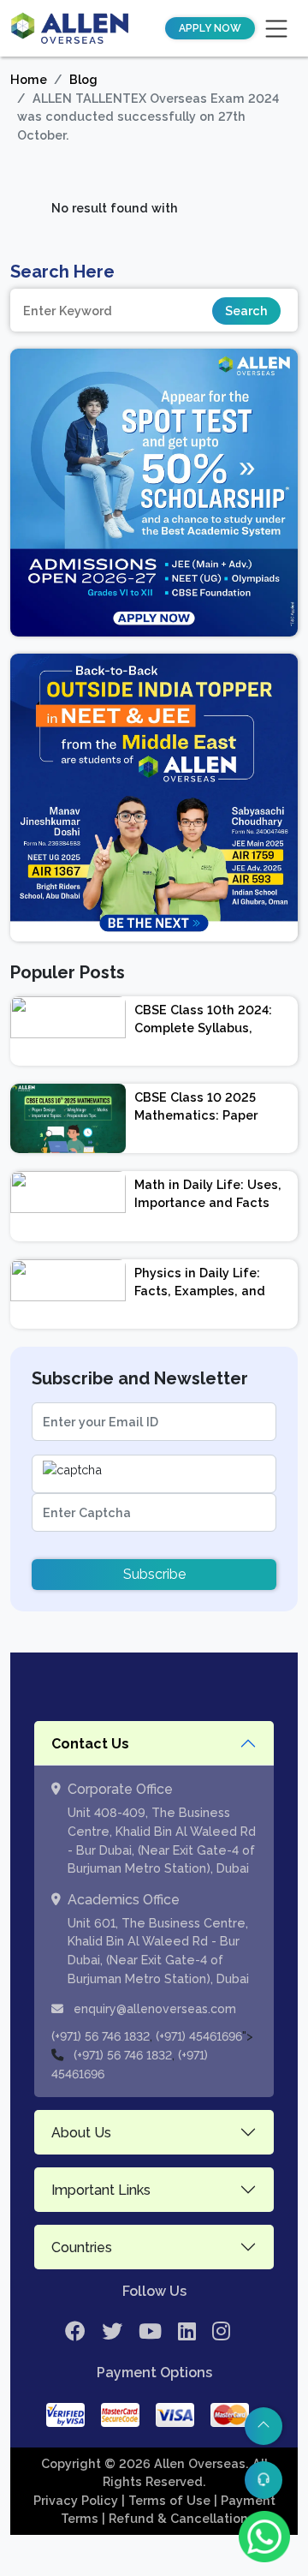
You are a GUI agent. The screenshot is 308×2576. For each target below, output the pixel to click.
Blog (83, 79)
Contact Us (90, 1744)
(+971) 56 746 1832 (101, 2036)
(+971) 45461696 (199, 2036)
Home (29, 79)
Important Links (101, 2190)
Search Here (62, 272)
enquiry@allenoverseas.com (153, 2009)
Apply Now (210, 28)
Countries (82, 2247)
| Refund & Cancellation (175, 2518)
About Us (81, 2133)
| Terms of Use (168, 2500)
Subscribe (154, 1574)
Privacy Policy (77, 2500)
